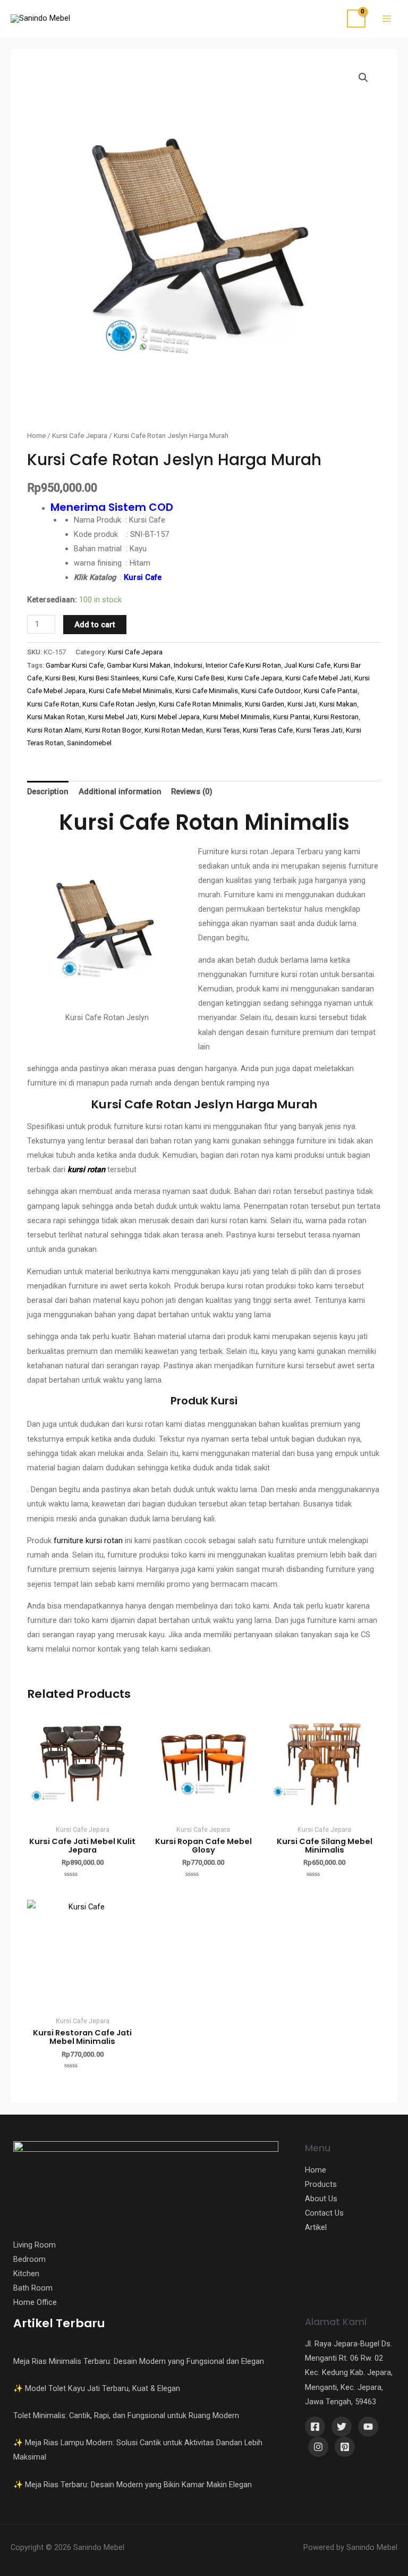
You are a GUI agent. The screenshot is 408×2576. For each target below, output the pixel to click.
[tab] (48, 792)
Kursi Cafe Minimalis (207, 691)
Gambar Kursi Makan (139, 665)
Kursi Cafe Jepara (80, 436)
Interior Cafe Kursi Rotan (243, 665)
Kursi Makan (338, 704)
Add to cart (95, 625)
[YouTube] (368, 2427)
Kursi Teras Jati (319, 730)
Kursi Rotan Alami (54, 730)
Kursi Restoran (336, 717)
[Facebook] (315, 2427)
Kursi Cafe (143, 577)
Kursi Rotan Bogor (113, 730)
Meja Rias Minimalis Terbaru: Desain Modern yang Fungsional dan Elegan (139, 2361)
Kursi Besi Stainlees (109, 678)
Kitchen (26, 2274)
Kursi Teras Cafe (268, 730)
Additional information (120, 792)
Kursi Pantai (292, 717)
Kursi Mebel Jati (113, 717)
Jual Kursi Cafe (307, 665)
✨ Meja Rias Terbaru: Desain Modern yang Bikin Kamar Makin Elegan (133, 2485)
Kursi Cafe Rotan (53, 704)
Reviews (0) (192, 792)
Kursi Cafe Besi (201, 678)
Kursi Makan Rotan (56, 717)
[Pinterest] (345, 2447)
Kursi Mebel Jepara (170, 717)
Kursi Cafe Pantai (331, 691)
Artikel (316, 2227)
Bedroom (29, 2259)
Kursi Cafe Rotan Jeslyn (119, 704)
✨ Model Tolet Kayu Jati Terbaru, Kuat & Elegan (97, 2388)
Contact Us (324, 2213)
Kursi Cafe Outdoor (271, 691)
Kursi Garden (265, 704)
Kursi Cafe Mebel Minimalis (130, 691)
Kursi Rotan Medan (174, 730)
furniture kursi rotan (88, 1540)
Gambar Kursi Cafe (75, 665)
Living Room (35, 2245)
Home (36, 436)
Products (321, 2184)
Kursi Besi (60, 678)
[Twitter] (342, 2427)
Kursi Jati (302, 704)
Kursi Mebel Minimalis (236, 717)
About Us (321, 2199)
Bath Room (33, 2288)
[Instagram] (318, 2447)
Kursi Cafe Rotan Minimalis (200, 704)
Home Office (35, 2302)
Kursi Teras (223, 730)
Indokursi (188, 665)
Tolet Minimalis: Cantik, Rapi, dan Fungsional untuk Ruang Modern (126, 2415)
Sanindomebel (89, 743)
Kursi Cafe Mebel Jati (318, 678)
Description (48, 792)
